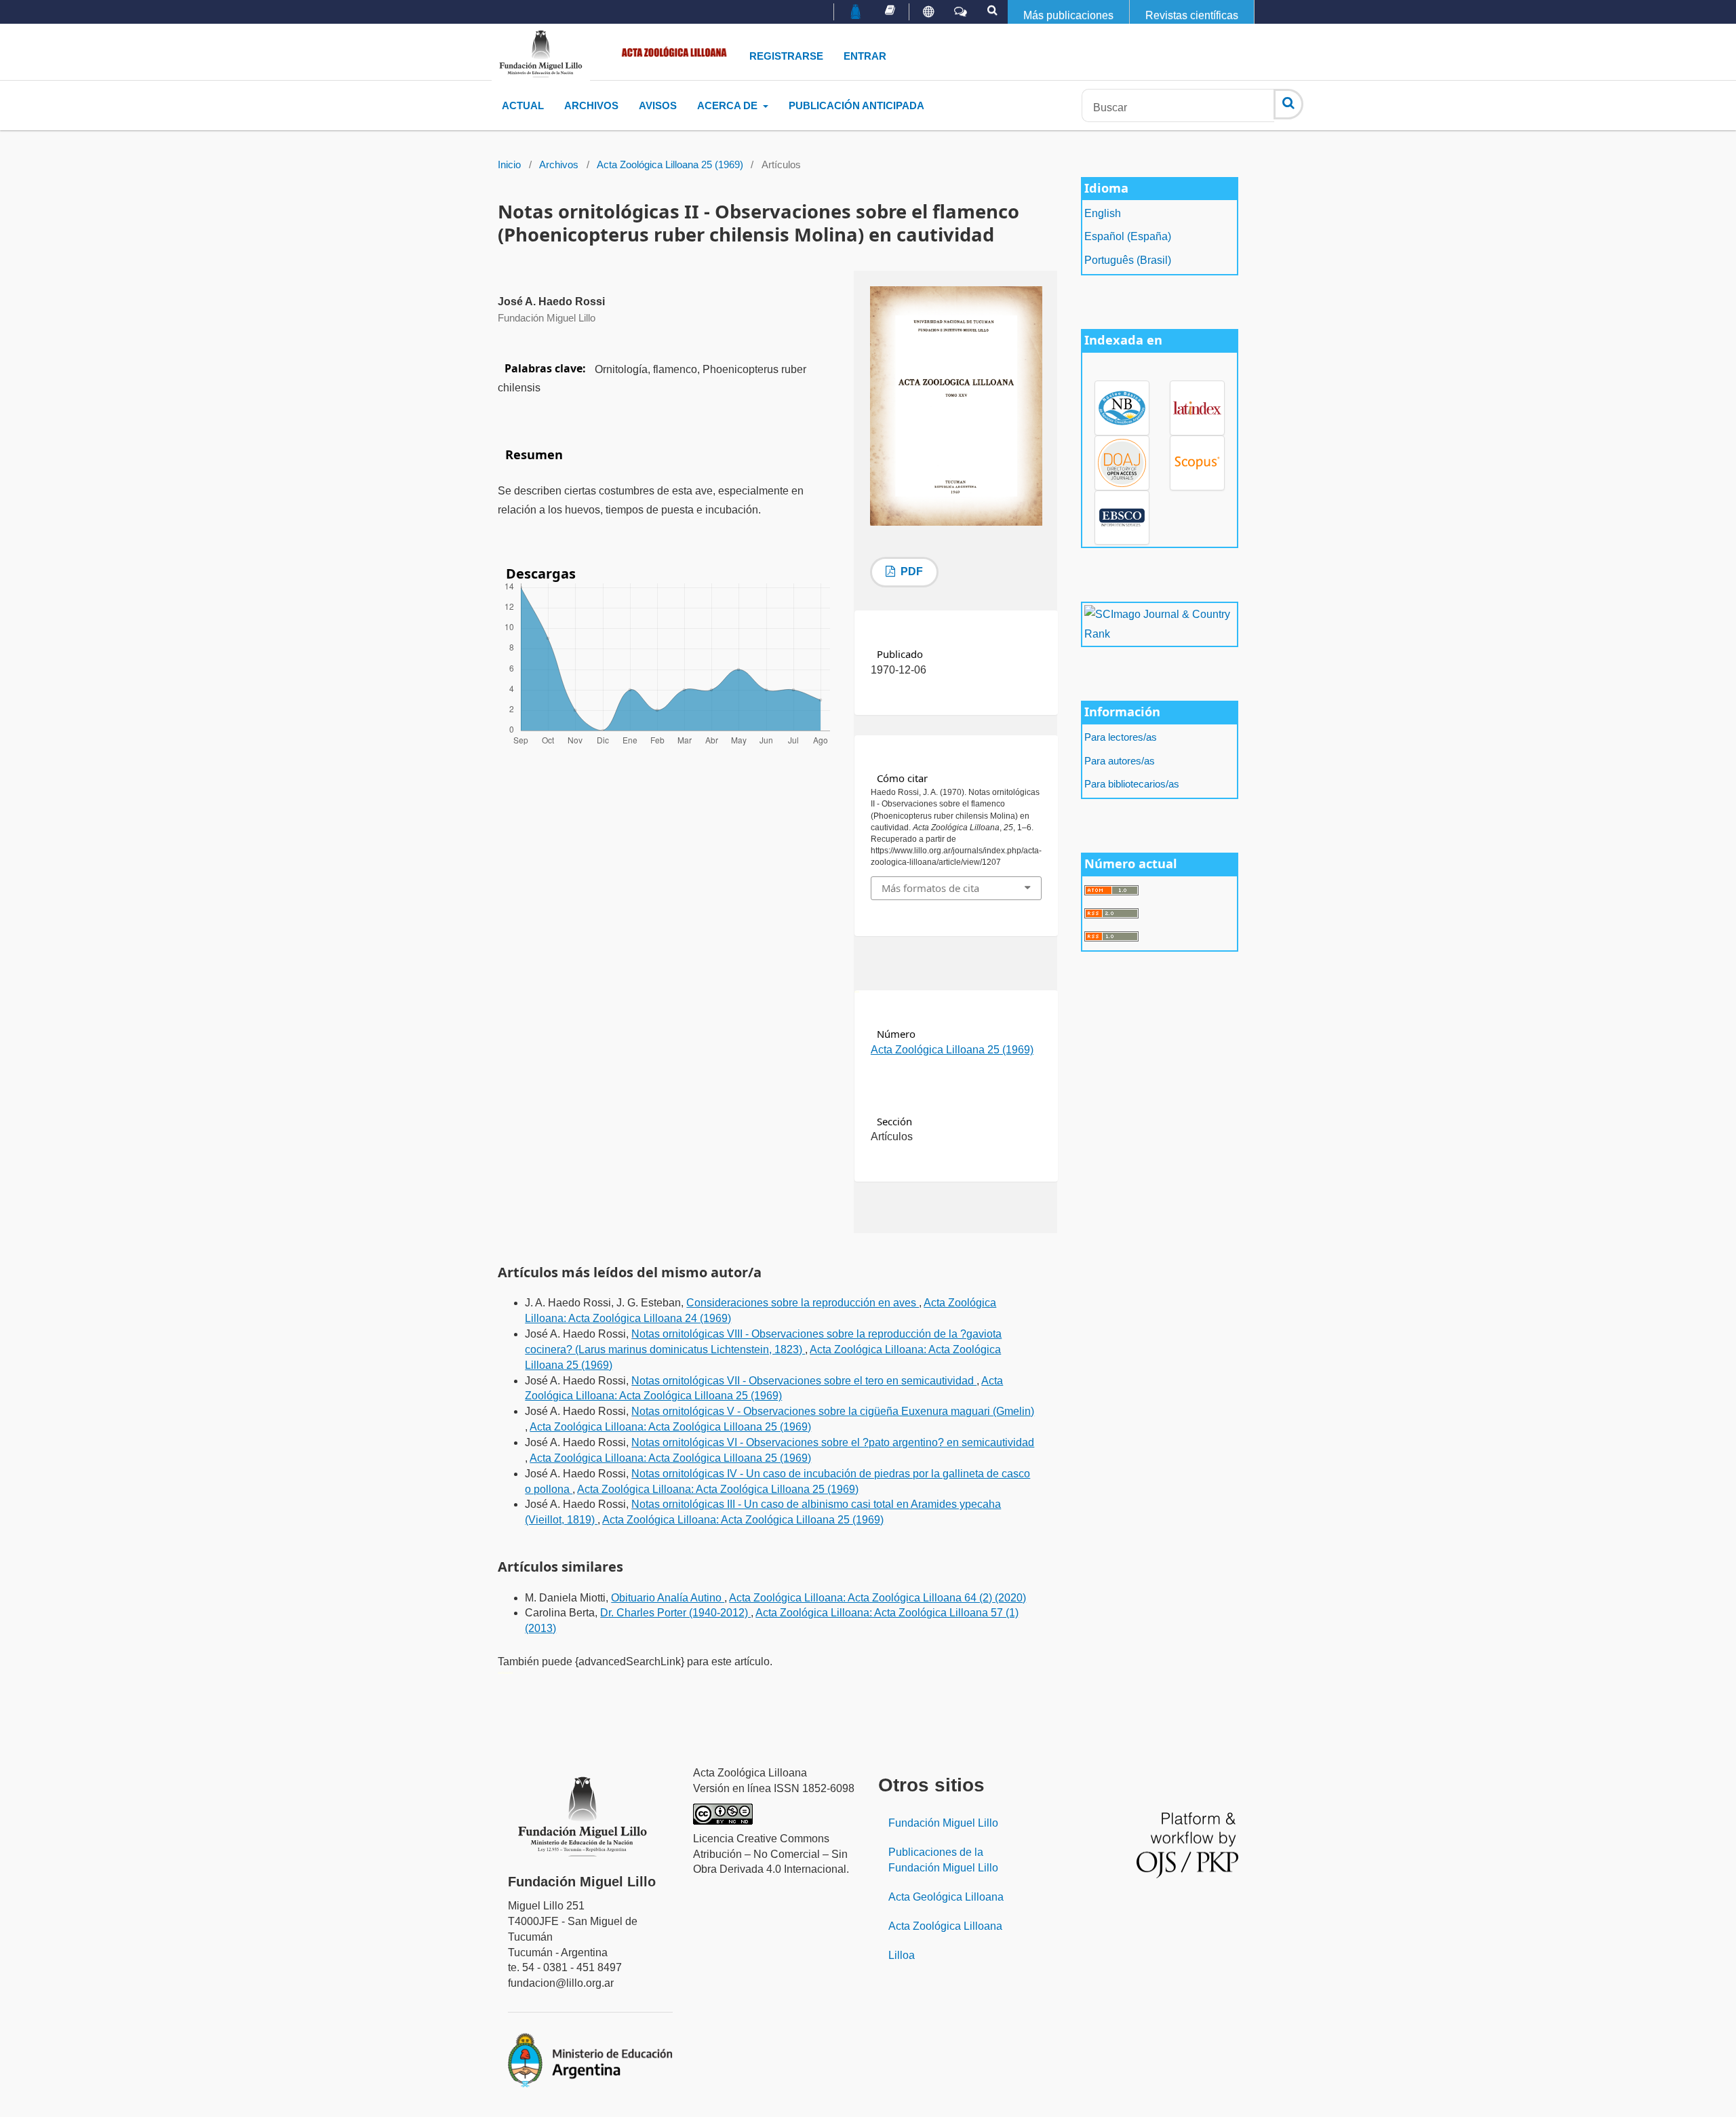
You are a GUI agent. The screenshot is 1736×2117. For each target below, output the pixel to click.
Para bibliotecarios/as (1132, 784)
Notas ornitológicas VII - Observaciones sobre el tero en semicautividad (804, 1381)
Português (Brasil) (1128, 260)
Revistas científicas (1192, 15)
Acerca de (729, 105)
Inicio (509, 165)
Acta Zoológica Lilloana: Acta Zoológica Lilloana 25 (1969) (670, 1427)
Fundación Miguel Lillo (943, 1823)
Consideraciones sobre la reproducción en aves (803, 1303)
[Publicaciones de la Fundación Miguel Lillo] (890, 10)
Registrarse (786, 56)
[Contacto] (961, 12)
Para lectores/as (1121, 737)
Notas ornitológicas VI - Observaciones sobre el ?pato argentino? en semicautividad (833, 1442)
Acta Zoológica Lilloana (945, 1926)
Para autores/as (1120, 761)
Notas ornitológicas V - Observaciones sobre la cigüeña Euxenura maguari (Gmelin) (833, 1411)
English (1103, 213)
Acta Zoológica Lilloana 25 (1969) (670, 165)
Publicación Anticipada (856, 105)
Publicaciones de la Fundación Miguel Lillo (943, 1860)
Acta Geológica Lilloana (946, 1897)
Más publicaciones (1068, 15)
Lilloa (902, 1955)
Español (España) (1128, 236)
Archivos (591, 105)
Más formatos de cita (930, 888)
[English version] (928, 12)
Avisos (658, 105)
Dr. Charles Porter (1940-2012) (675, 1613)
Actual (523, 105)
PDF (910, 571)
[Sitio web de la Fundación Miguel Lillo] (856, 13)
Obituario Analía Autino (668, 1598)
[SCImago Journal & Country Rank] (1159, 624)
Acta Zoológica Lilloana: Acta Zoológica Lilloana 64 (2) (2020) (877, 1598)
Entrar (865, 56)
